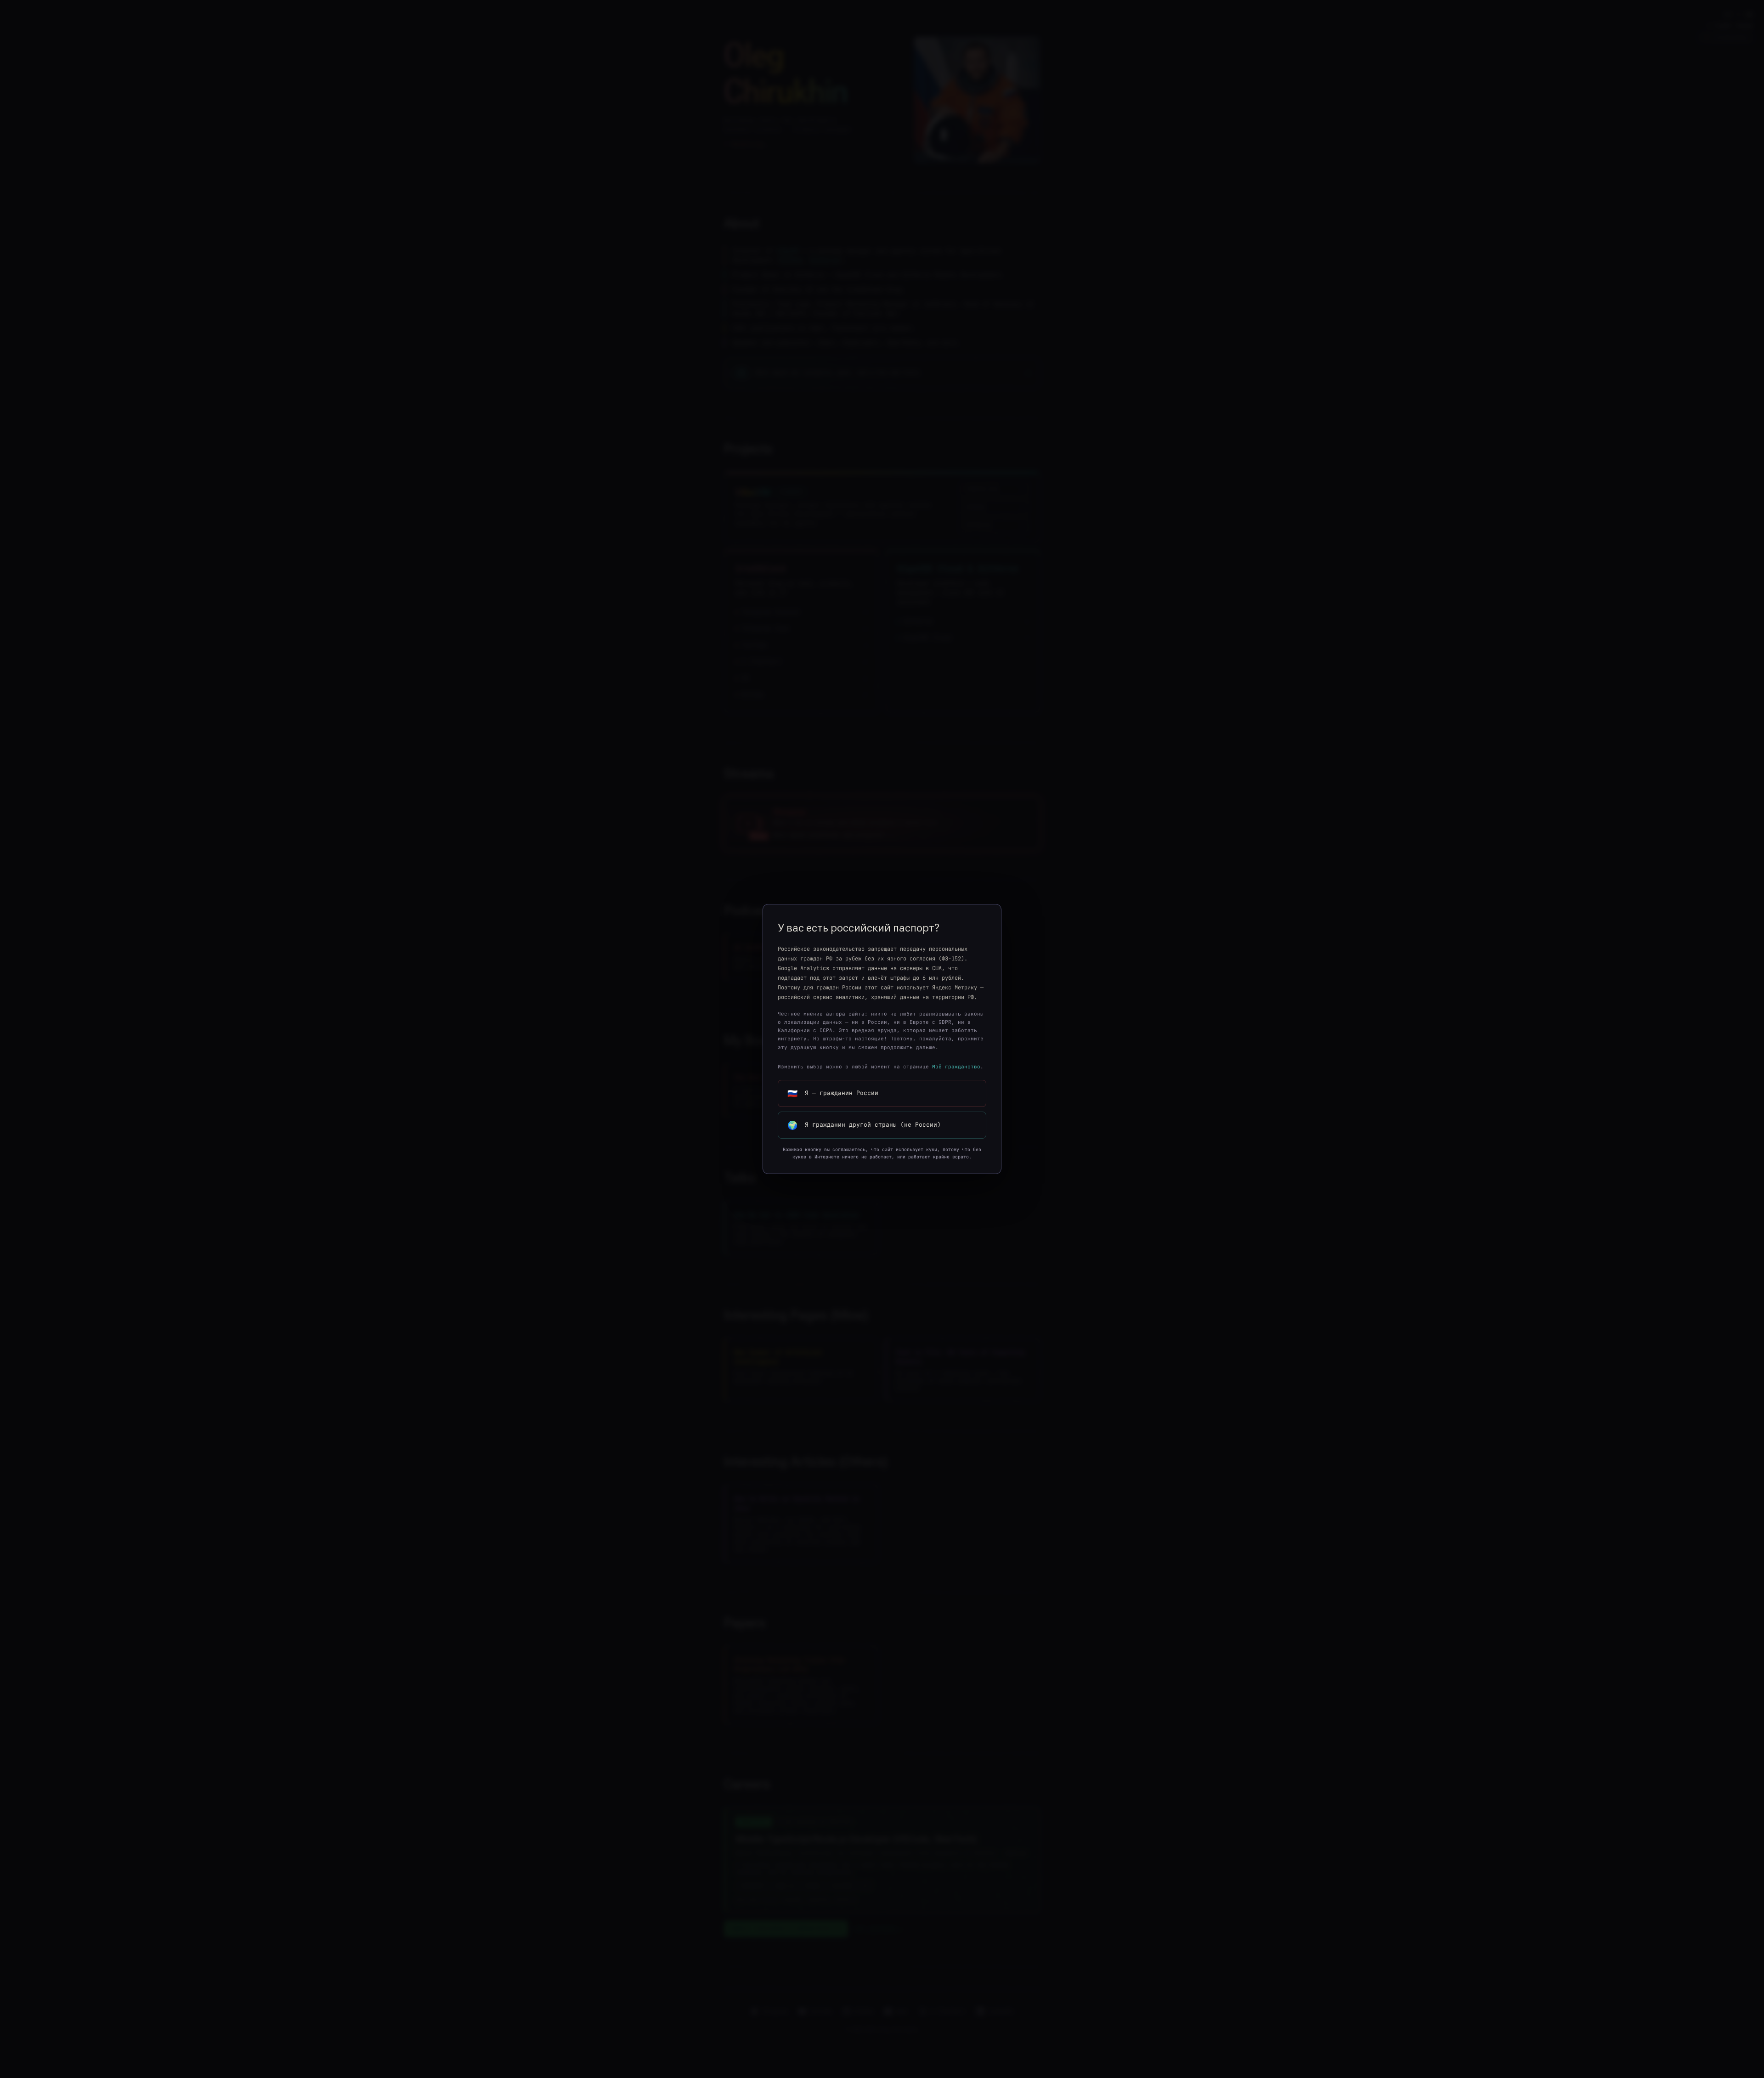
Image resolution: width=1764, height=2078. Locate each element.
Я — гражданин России (833, 1093)
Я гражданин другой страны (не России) (864, 1125)
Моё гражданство (956, 1067)
